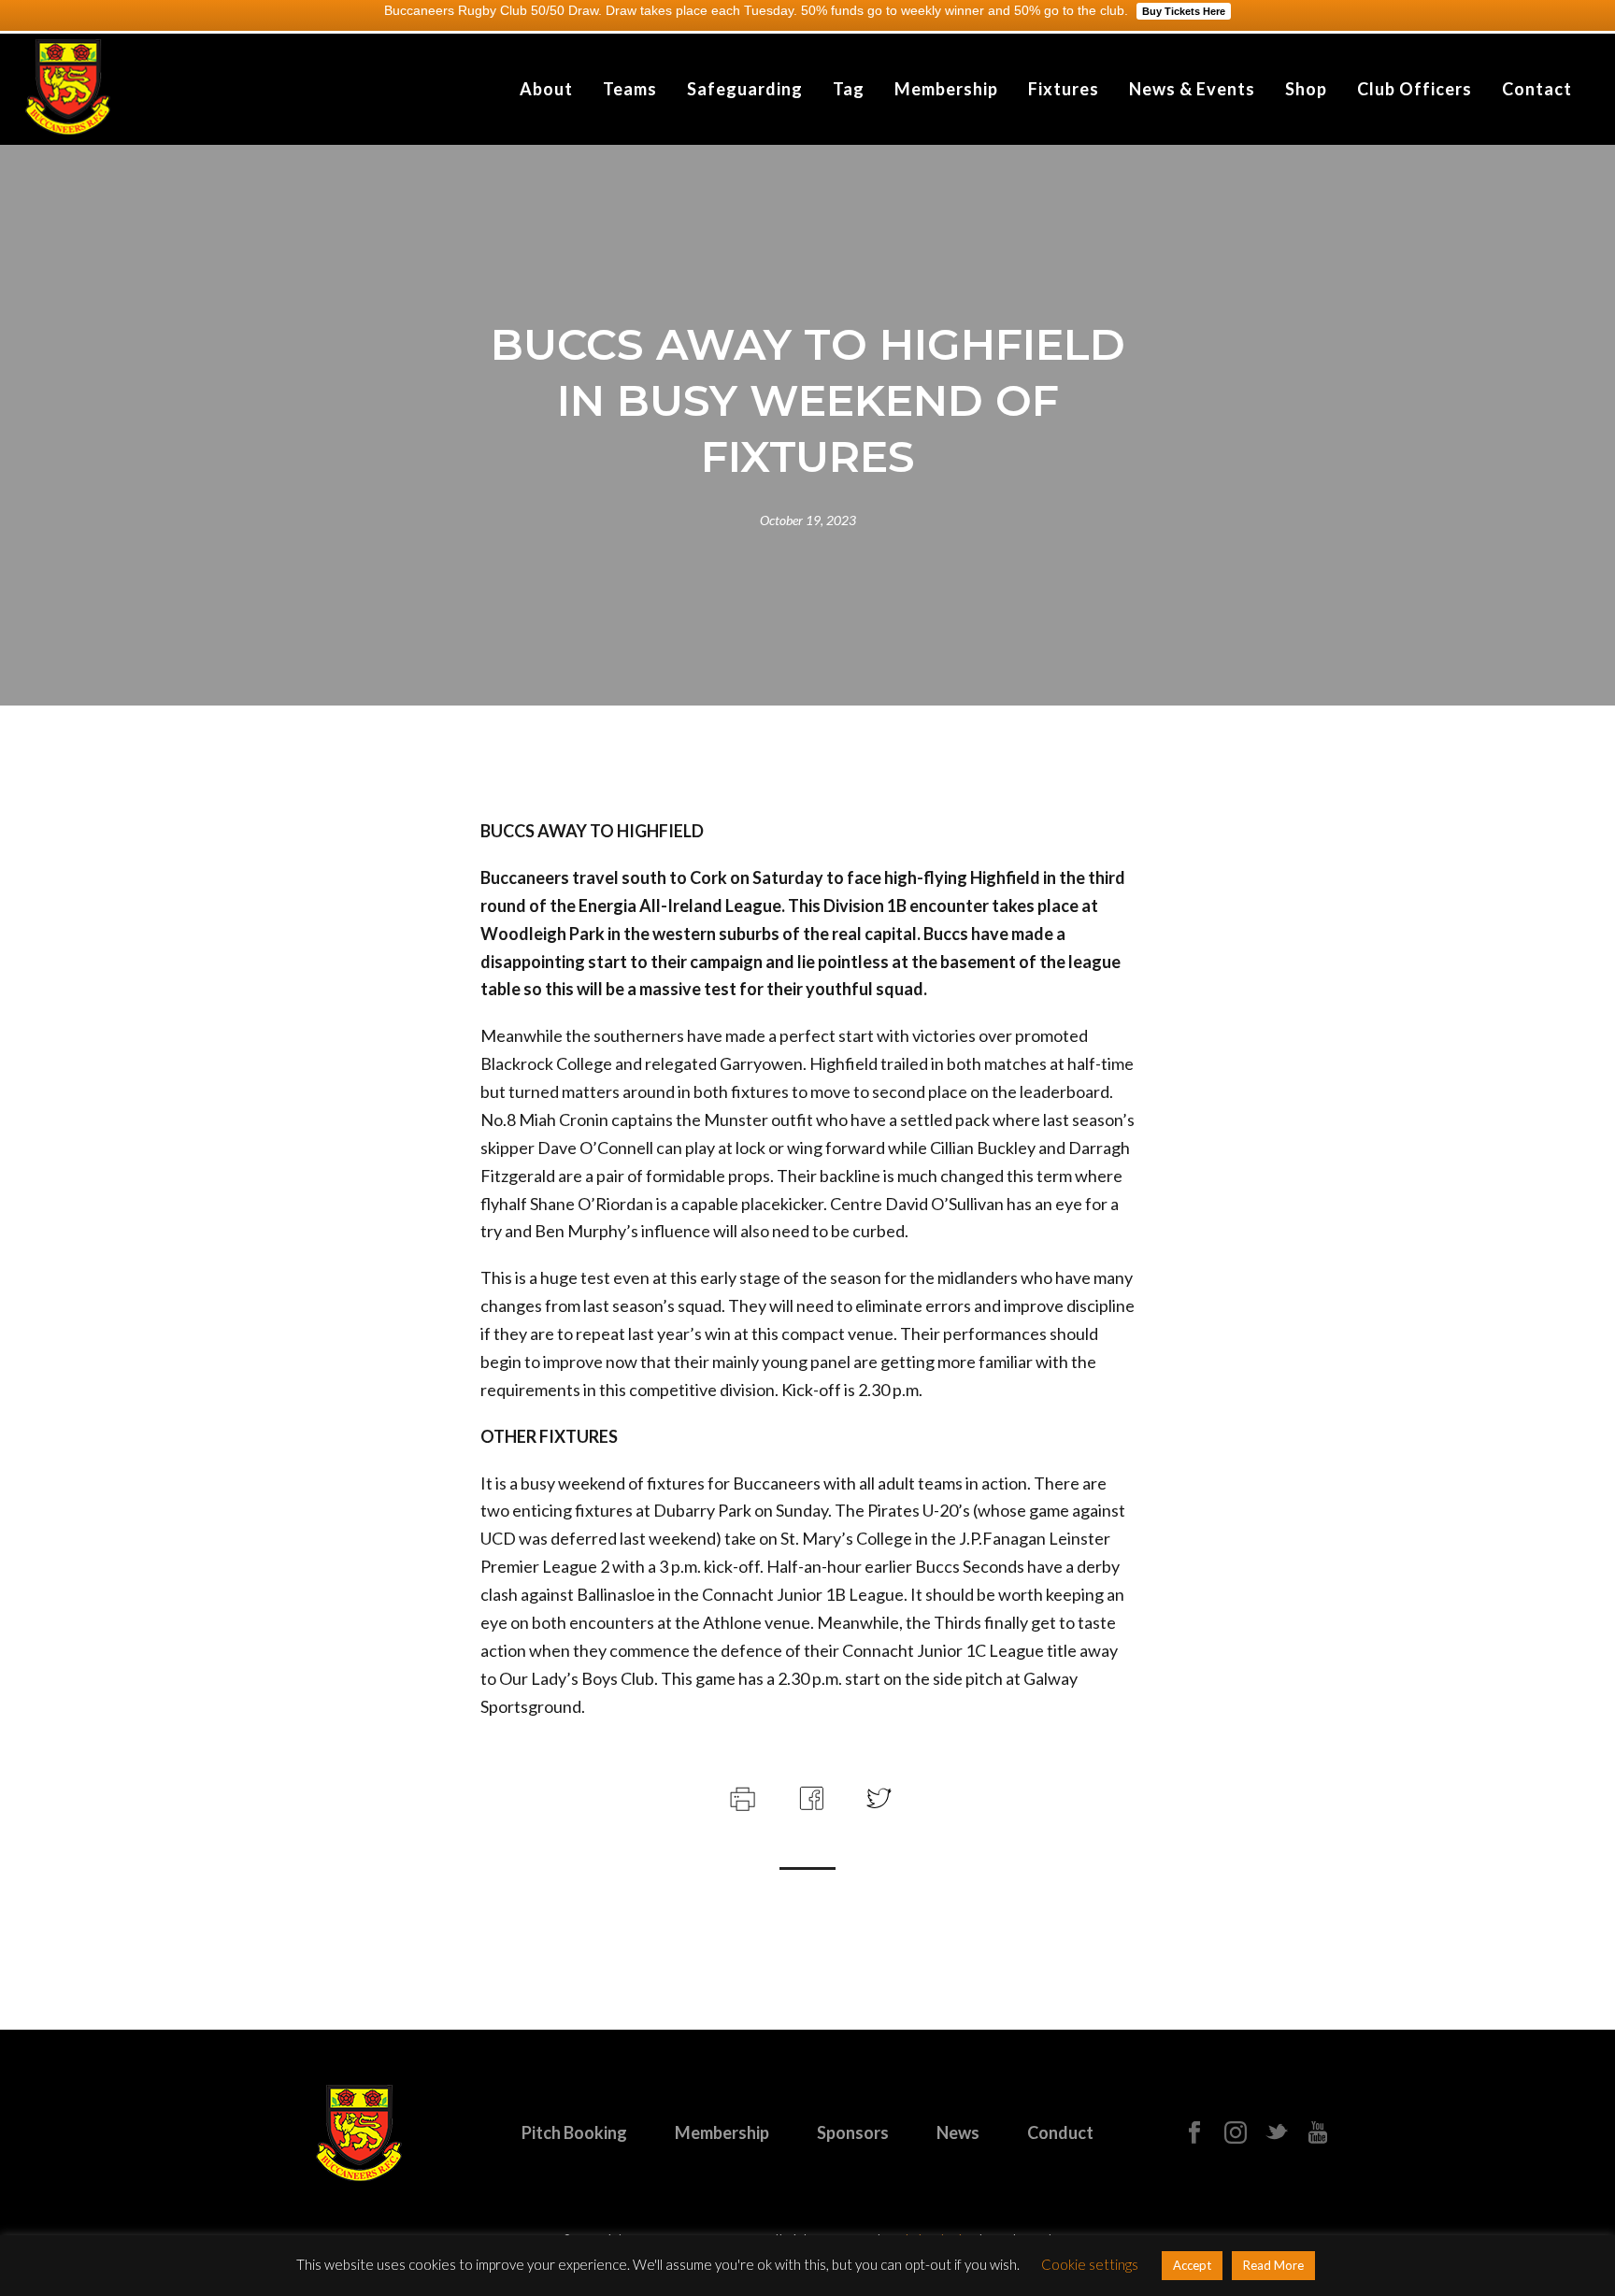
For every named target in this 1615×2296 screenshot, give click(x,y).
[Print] (741, 1796)
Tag (849, 89)
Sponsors (853, 2132)
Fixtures (1064, 89)
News (958, 2132)
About (546, 89)
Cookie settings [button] (1090, 2264)
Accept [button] (1192, 2265)
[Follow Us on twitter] (1277, 2133)
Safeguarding (745, 89)
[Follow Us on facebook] (1194, 2133)
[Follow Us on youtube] (1318, 2133)
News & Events (1192, 89)
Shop (1306, 89)
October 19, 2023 (808, 520)
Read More (1273, 2265)
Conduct (1060, 2132)
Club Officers (1415, 89)
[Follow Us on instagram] (1236, 2133)
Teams (630, 89)
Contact (1537, 89)
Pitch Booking (574, 2132)
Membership (946, 89)
